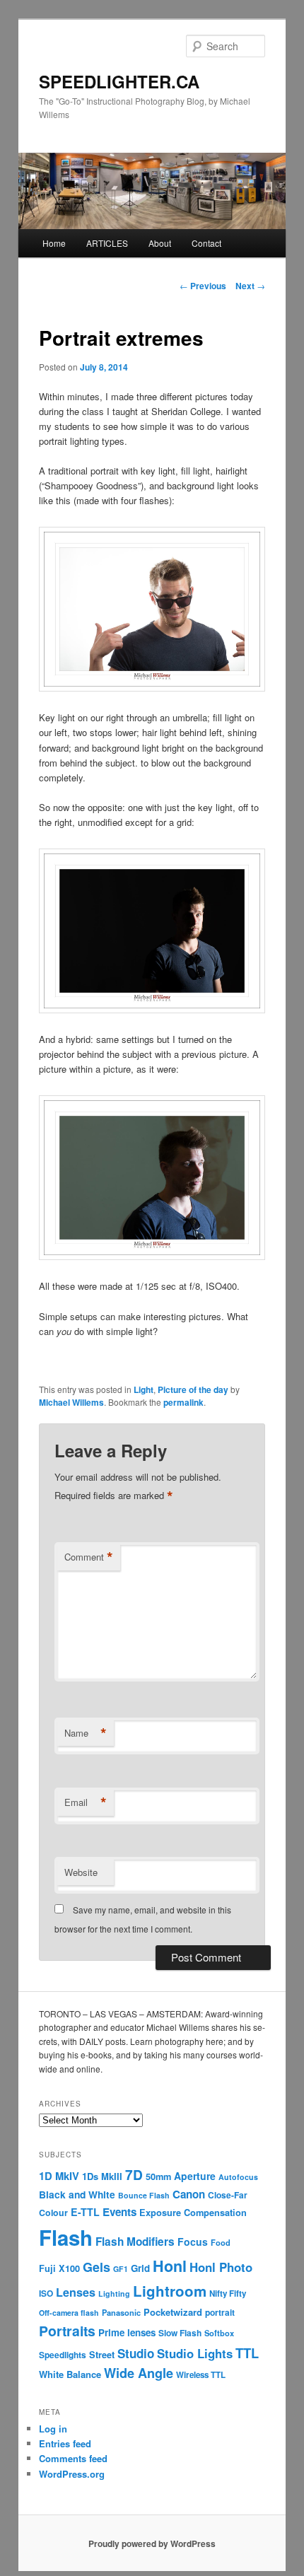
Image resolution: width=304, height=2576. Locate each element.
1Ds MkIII (102, 2176)
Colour (53, 2213)
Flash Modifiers (135, 2242)
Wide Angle (139, 2373)
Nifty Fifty (228, 2294)
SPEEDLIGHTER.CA (119, 81)
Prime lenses (127, 2332)
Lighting (114, 2294)
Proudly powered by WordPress (152, 2543)
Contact (206, 243)
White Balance (70, 2374)
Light (144, 1389)
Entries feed (65, 2443)
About (160, 243)
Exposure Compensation (193, 2213)
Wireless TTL (201, 2375)
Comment (89, 1557)
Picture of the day (193, 1389)
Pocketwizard (173, 2312)
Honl (170, 2266)
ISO (46, 2294)
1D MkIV (59, 2176)
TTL (247, 2353)
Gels (97, 2267)
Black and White (77, 2194)
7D (134, 2174)
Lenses (76, 2292)
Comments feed (73, 2458)
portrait (220, 2313)
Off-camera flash (69, 2313)
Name (86, 1733)
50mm (158, 2176)
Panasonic (121, 2312)
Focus (193, 2242)
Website (81, 1872)
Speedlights (63, 2355)
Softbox (219, 2333)
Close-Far (228, 2195)
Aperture (195, 2176)
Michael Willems (71, 1402)
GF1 (121, 2269)
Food (221, 2242)
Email (86, 1802)
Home (54, 243)
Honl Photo (221, 2267)
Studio (136, 2353)
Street (102, 2355)
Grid (140, 2268)
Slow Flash (180, 2333)
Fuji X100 (59, 2268)
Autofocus (238, 2177)
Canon (189, 2194)
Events (119, 2212)
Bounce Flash (144, 2195)
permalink (183, 1402)
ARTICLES (107, 243)
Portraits (67, 2331)
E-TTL (85, 2212)
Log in (53, 2429)
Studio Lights (195, 2353)
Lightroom (170, 2291)
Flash (66, 2237)
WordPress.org (72, 2474)
